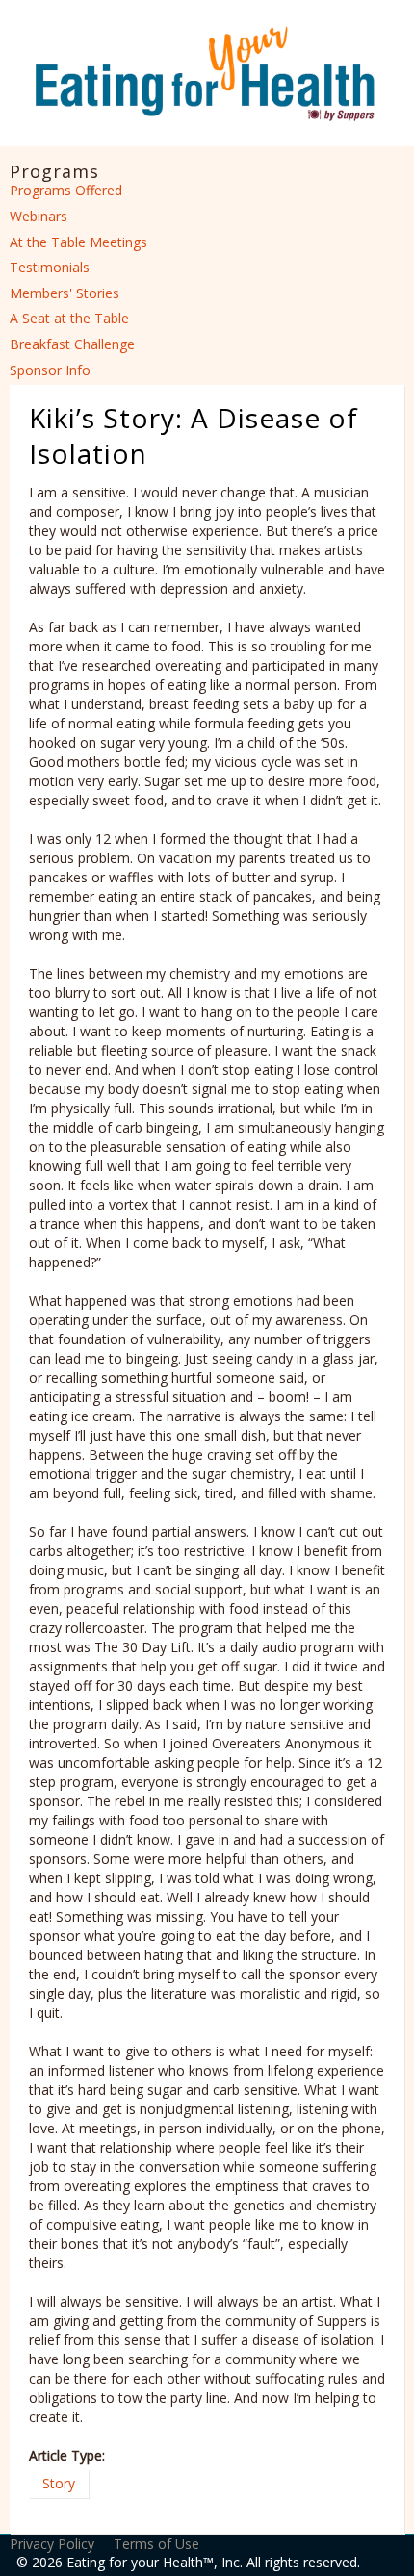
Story (59, 2483)
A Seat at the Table (69, 318)
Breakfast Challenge (72, 344)
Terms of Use (156, 2544)
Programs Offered (66, 190)
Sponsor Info (50, 370)
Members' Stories (65, 293)
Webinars (39, 216)
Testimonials (50, 267)
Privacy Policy (52, 2544)
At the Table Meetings (78, 242)
